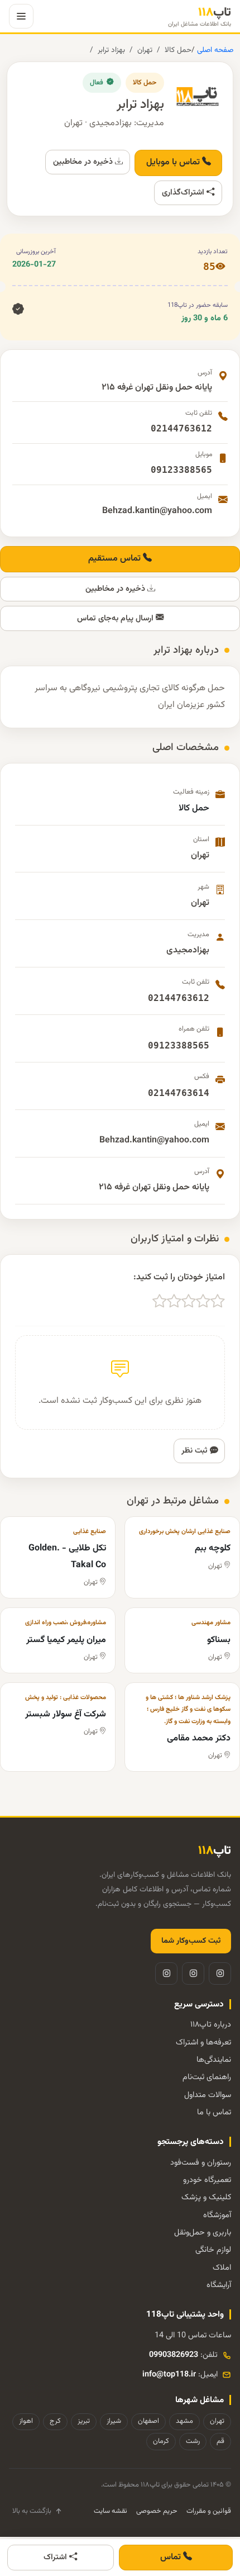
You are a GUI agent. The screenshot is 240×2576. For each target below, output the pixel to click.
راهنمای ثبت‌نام (207, 2077)
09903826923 (174, 2355)
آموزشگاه (217, 2215)
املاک (222, 2268)
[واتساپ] (166, 1973)
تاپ (200, 16)
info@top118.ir (169, 2375)
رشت (193, 2441)
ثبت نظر (196, 1451)
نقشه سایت (111, 2511)
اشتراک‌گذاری (184, 193)
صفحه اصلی (214, 50)
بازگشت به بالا (32, 2511)
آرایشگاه (219, 2285)
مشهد (184, 2421)
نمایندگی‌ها (214, 2060)
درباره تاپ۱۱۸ (211, 2025)
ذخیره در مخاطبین (84, 162)
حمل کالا (178, 50)
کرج (55, 2421)
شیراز (114, 2421)
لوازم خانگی (213, 2250)
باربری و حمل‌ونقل (203, 2233)
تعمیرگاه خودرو (207, 2180)
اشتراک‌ (56, 2557)
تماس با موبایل (174, 162)
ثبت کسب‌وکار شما (191, 1941)
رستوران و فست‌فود (201, 2163)
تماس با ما (214, 2112)
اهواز (26, 2421)
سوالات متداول (208, 2095)
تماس (172, 2557)
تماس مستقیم (116, 559)
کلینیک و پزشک (206, 2197)
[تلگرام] (193, 1973)
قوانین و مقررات (209, 2511)
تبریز (84, 2421)
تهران (145, 50)
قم (220, 2441)
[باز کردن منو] (21, 16)
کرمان (161, 2441)
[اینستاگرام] (220, 1973)
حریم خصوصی (157, 2511)
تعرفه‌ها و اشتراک (203, 2043)
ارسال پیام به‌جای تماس (116, 618)
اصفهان (148, 2421)
